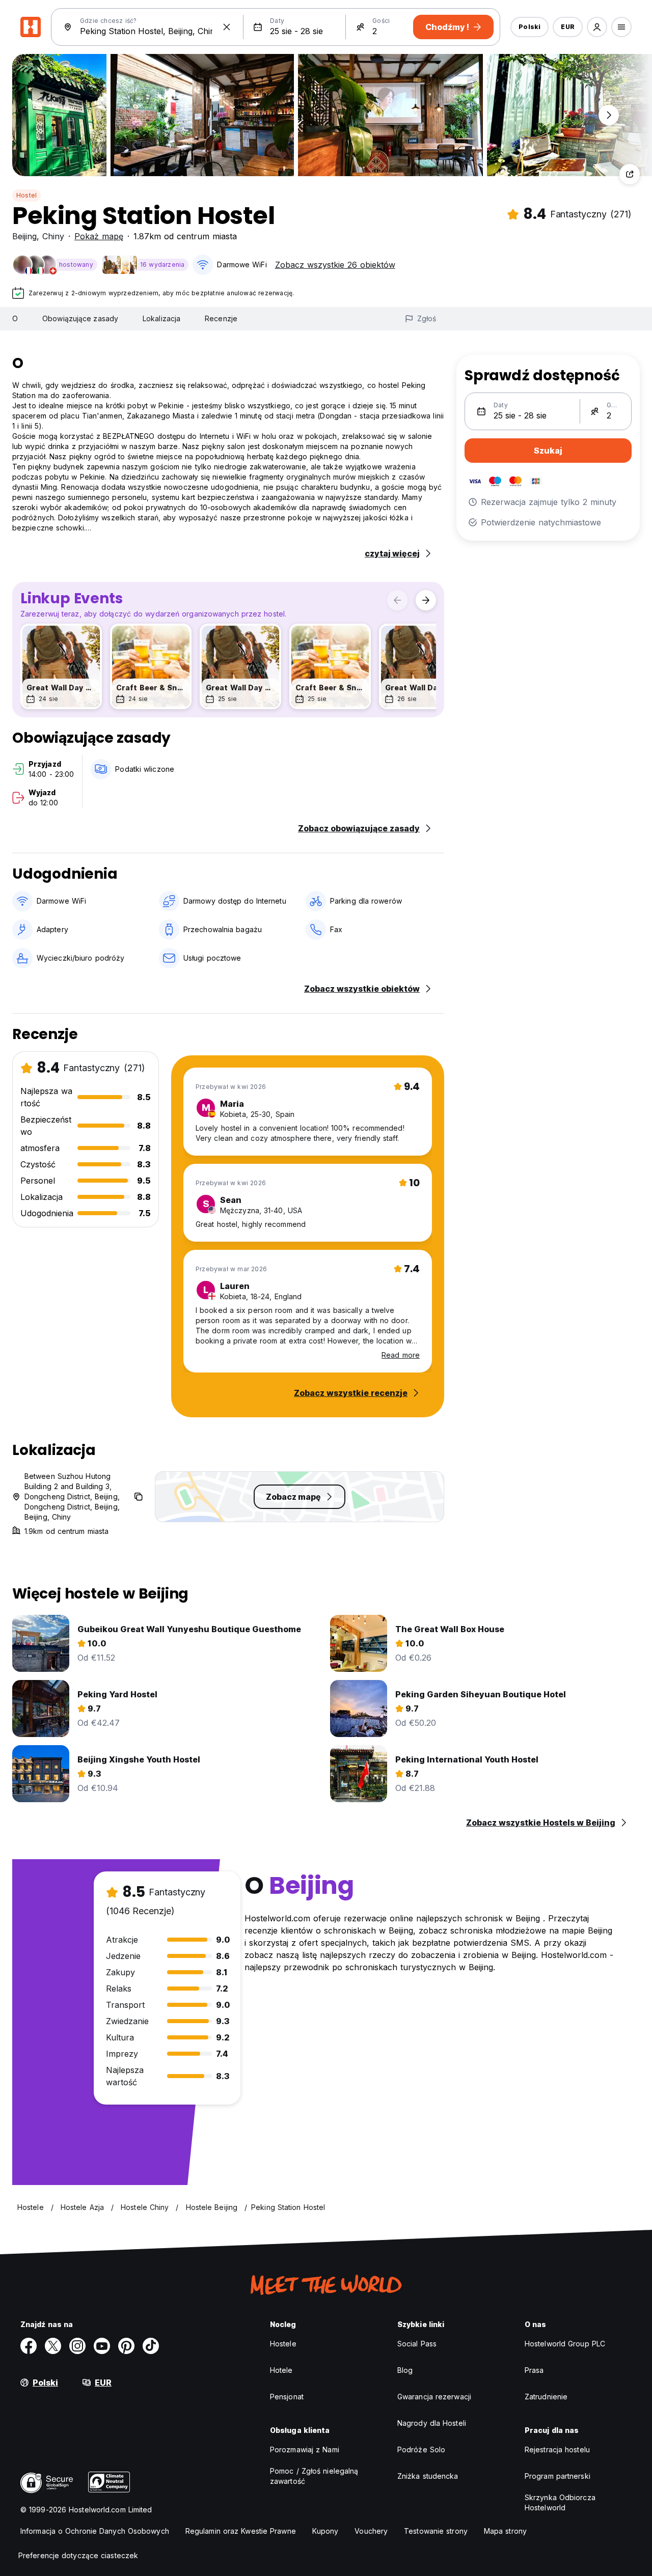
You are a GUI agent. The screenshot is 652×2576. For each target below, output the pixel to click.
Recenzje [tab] (221, 318)
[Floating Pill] (609, 115)
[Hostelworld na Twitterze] (53, 2346)
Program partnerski (558, 2476)
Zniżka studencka (428, 2476)
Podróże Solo (421, 2449)
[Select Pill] (597, 27)
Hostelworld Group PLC (565, 2344)
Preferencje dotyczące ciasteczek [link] (78, 2555)
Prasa (534, 2370)
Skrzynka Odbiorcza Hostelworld (560, 2502)
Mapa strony (505, 2531)
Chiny (53, 236)
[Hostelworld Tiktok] (151, 2346)
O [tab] (15, 318)
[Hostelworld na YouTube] (102, 2346)
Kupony (325, 2531)
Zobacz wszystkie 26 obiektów (335, 265)
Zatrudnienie (546, 2397)
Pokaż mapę (99, 236)
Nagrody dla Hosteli (432, 2423)
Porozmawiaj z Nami (305, 2449)
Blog (405, 2370)
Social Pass (417, 2344)
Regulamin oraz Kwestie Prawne (241, 2531)
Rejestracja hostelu (557, 2449)
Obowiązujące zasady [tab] (80, 318)
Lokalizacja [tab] (161, 318)
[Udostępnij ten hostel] (630, 174)
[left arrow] (397, 600)
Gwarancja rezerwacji (434, 2397)
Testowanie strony (436, 2531)
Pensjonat (287, 2397)
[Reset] (227, 27)
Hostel (26, 195)
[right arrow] (426, 600)
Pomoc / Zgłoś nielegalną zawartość (314, 2476)
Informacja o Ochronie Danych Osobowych (95, 2531)
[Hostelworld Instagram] (77, 2346)
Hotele (281, 2370)
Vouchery (371, 2531)
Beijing (24, 236)
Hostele (283, 2344)
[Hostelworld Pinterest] (126, 2346)
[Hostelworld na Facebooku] (29, 2346)
